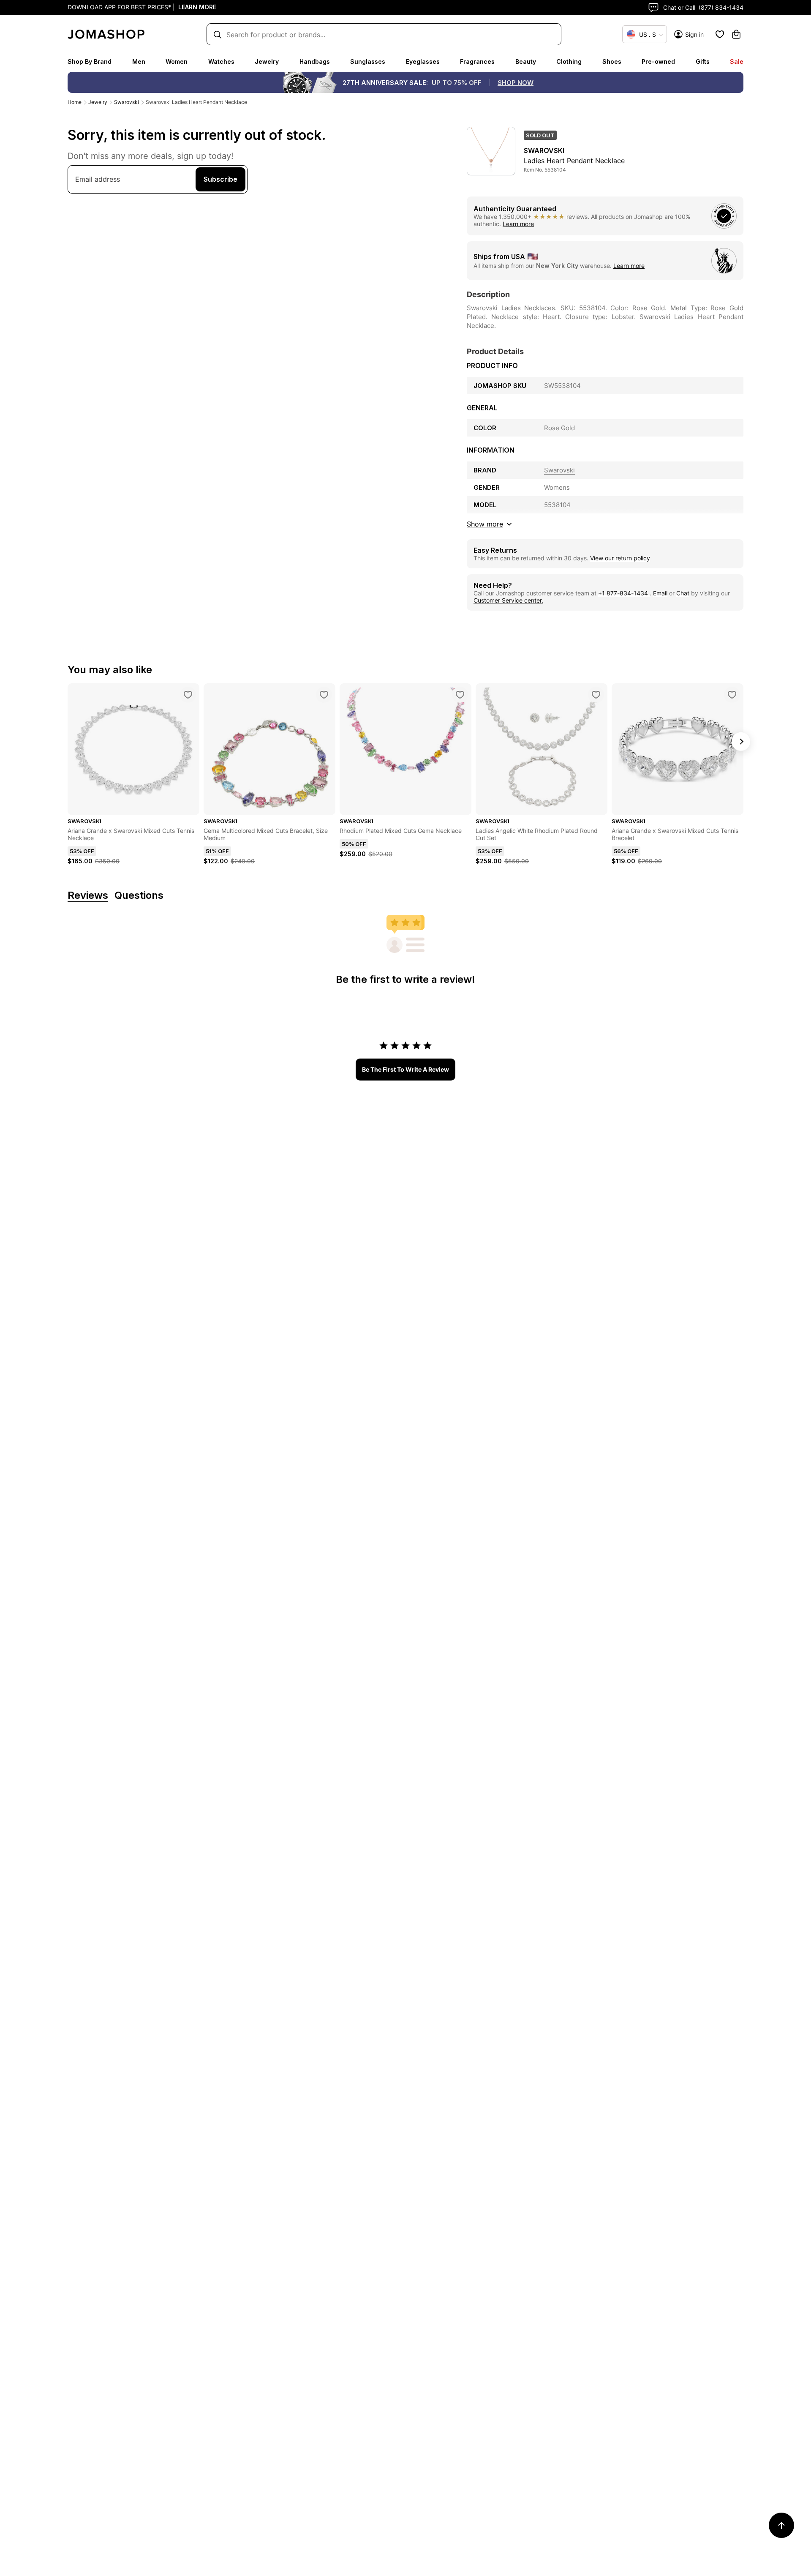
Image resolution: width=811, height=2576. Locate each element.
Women (177, 61)
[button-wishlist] (720, 34)
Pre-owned (658, 61)
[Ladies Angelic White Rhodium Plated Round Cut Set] (596, 695)
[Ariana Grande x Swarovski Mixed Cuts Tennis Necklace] (188, 695)
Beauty (526, 61)
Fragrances (477, 61)
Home (75, 102)
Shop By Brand (90, 61)
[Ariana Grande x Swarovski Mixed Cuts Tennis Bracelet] (732, 695)
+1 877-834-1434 (624, 593)
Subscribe (220, 179)
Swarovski (127, 102)
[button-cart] (736, 34)
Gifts (703, 61)
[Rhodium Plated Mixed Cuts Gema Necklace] (460, 695)
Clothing (569, 61)
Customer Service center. (508, 600)
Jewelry (267, 61)
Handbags (315, 61)
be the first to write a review (405, 1069)
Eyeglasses (423, 61)
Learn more (518, 224)
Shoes (612, 61)
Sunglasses (368, 61)
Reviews (88, 896)
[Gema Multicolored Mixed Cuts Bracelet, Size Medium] (324, 695)
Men (139, 61)
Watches (221, 61)
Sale (737, 61)
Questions (139, 896)
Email (660, 593)
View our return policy (620, 558)
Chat (683, 593)
